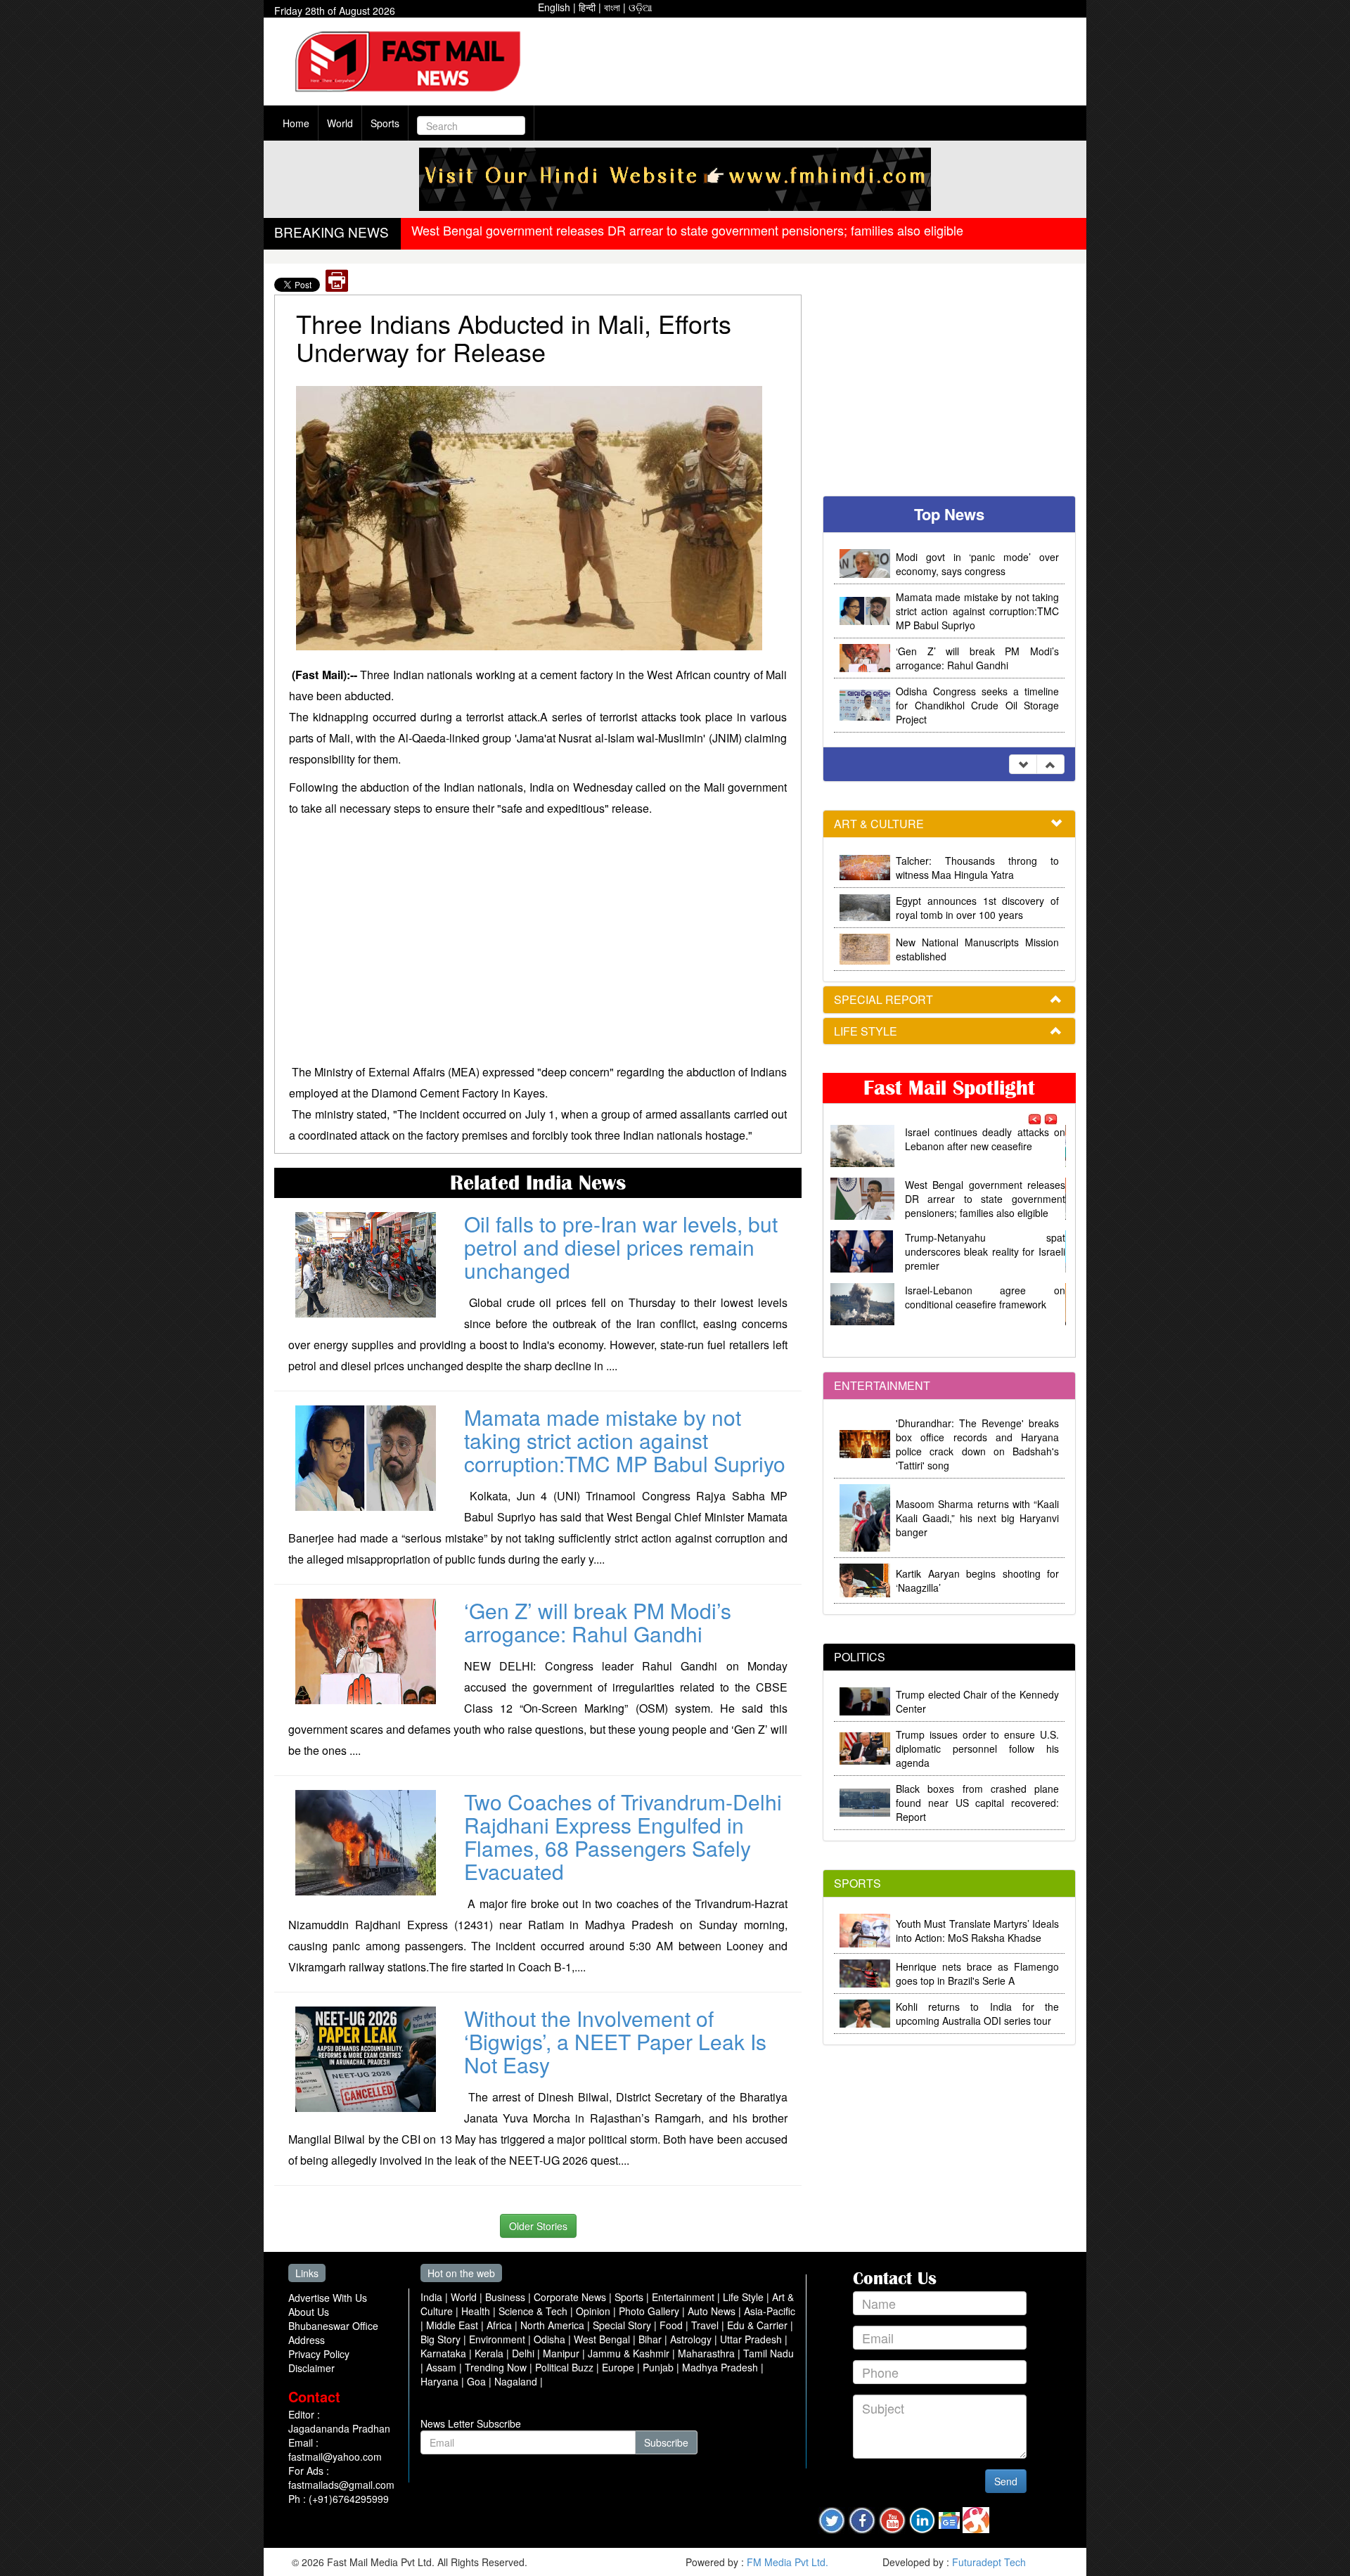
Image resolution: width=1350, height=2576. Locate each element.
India (433, 2297)
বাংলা (612, 7)
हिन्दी (587, 7)
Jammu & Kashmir (630, 2353)
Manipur (562, 2353)
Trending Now (497, 2367)
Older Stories (538, 2226)
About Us (309, 2312)
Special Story (623, 2325)
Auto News (713, 2311)
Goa (478, 2381)
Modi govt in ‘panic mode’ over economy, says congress (977, 564)
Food (673, 2325)
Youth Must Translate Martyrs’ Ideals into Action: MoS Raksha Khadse (977, 1931)
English (554, 7)
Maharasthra (708, 2353)
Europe (619, 2367)
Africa (501, 2325)
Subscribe (666, 2442)
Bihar (651, 2339)
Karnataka (445, 2353)
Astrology (692, 2339)
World (340, 123)
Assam (443, 2367)
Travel (706, 2325)
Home (296, 123)
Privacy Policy (319, 2354)
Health (477, 2311)
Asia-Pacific (770, 2311)
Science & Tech (534, 2311)
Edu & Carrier (759, 2325)
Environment (499, 2339)
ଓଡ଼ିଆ (641, 7)
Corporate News (571, 2297)
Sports (385, 123)
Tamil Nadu (769, 2353)
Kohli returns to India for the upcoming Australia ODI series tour (977, 2014)
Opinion (594, 2311)
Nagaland (517, 2381)
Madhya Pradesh (721, 2367)
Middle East (454, 2325)
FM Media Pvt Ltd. (787, 2562)
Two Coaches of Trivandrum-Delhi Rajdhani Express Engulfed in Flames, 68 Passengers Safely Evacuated (623, 1836)
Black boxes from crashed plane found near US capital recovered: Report (977, 1803)
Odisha (551, 2339)
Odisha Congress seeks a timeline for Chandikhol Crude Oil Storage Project (977, 705)
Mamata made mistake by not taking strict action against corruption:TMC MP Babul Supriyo (625, 1440)
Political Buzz (566, 2367)
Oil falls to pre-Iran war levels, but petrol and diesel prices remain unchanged (621, 1247)
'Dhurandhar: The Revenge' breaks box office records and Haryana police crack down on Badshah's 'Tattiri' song (977, 1444)
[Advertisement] (809, 63)
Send (1006, 2481)
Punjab (660, 2367)
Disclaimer (311, 2368)
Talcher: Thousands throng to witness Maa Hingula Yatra (977, 868)
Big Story (442, 2339)
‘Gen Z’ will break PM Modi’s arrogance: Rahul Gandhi (598, 1622)
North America (554, 2325)
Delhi (525, 2353)
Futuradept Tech (989, 2562)
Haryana (441, 2381)
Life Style (745, 2297)
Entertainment (684, 2297)
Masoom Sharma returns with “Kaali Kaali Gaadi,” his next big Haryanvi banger (977, 1518)
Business (507, 2297)
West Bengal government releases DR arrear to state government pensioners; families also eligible (687, 230)
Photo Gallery (650, 2311)
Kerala (490, 2353)
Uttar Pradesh (752, 2339)
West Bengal (603, 2339)
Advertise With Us (328, 2298)
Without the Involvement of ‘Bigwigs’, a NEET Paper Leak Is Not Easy (615, 2041)
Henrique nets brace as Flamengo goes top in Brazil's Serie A (977, 1973)
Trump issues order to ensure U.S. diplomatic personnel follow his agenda (977, 1749)
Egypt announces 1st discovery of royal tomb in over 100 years (977, 908)
